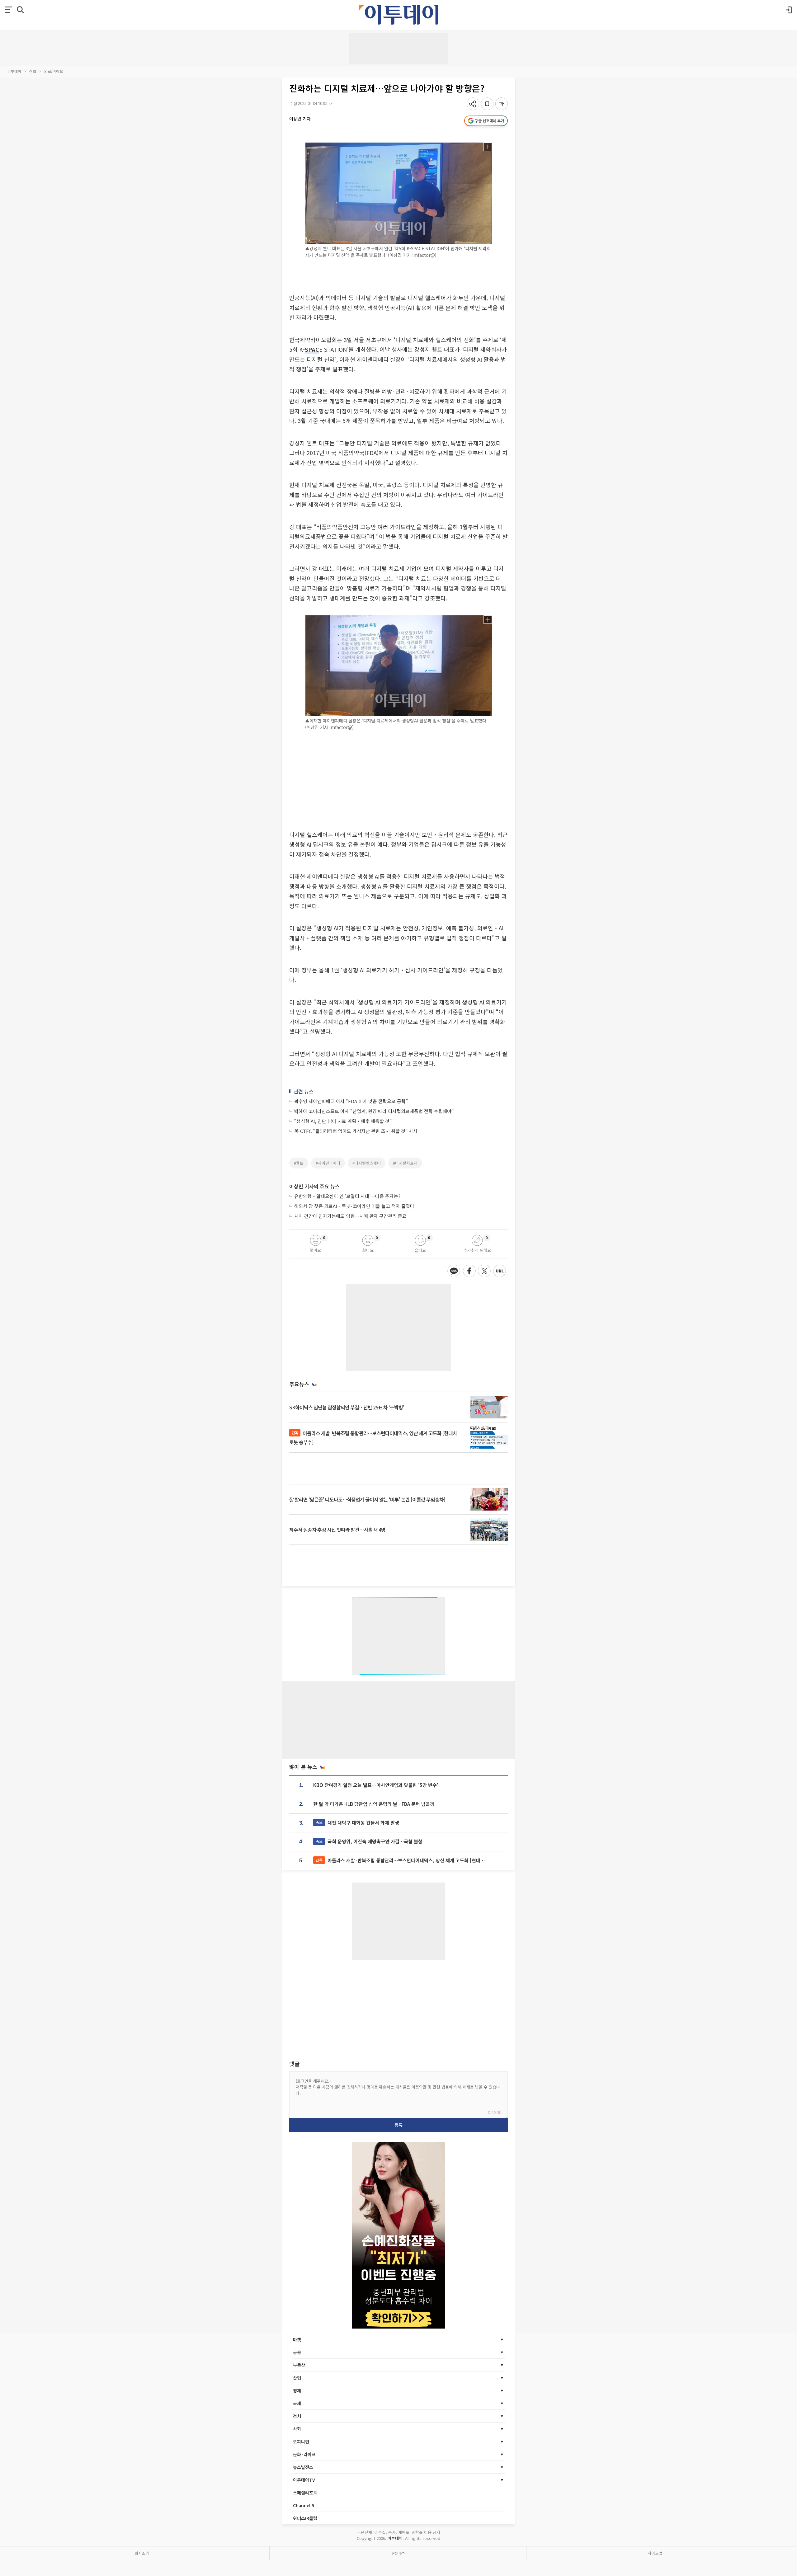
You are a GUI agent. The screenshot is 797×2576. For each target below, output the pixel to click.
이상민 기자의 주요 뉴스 (314, 1186)
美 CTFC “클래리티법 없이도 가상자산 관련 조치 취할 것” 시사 (356, 1131)
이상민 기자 (300, 119)
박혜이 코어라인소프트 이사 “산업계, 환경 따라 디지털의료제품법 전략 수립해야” (374, 1111)
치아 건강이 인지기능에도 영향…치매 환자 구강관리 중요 (350, 1216)
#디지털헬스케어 (367, 1163)
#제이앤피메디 (328, 1163)
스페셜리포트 (305, 2493)
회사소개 (142, 2553)
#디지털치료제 (405, 1163)
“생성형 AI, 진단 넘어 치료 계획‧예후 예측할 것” (343, 1121)
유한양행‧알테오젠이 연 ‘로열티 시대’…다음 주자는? (347, 1196)
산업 (33, 71)
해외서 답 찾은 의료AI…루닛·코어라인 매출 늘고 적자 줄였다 (354, 1206)
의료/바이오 (54, 71)
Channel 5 (304, 2505)
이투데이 (14, 71)
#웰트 (299, 1163)
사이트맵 (655, 2553)
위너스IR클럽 (305, 2518)
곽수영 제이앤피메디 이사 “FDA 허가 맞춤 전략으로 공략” (351, 1101)
